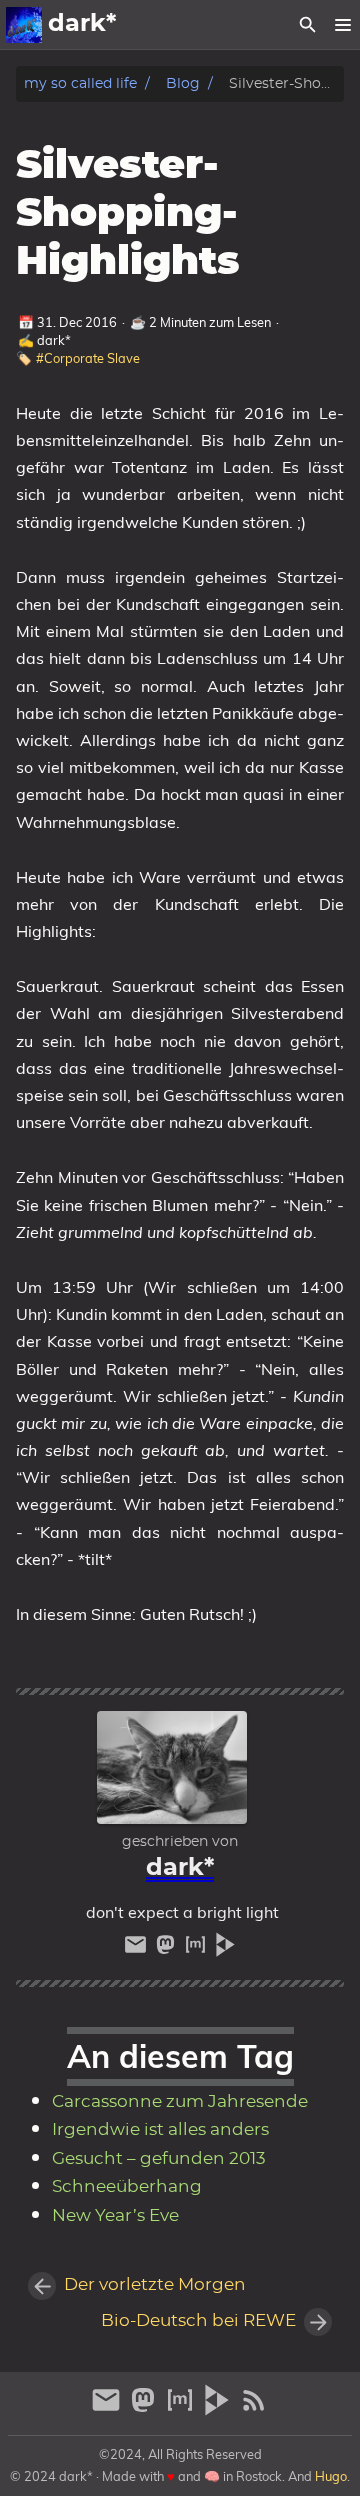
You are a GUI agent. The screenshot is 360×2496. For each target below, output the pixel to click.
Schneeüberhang (127, 2187)
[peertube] (225, 1949)
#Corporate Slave (88, 358)
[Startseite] (24, 25)
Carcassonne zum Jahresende (180, 2102)
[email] (138, 1949)
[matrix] (198, 1949)
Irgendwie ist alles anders (160, 2130)
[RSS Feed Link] (254, 2408)
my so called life (80, 83)
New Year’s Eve (115, 2216)
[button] (342, 25)
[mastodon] (168, 1949)
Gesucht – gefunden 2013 (159, 2159)
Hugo (331, 2476)
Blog (183, 83)
